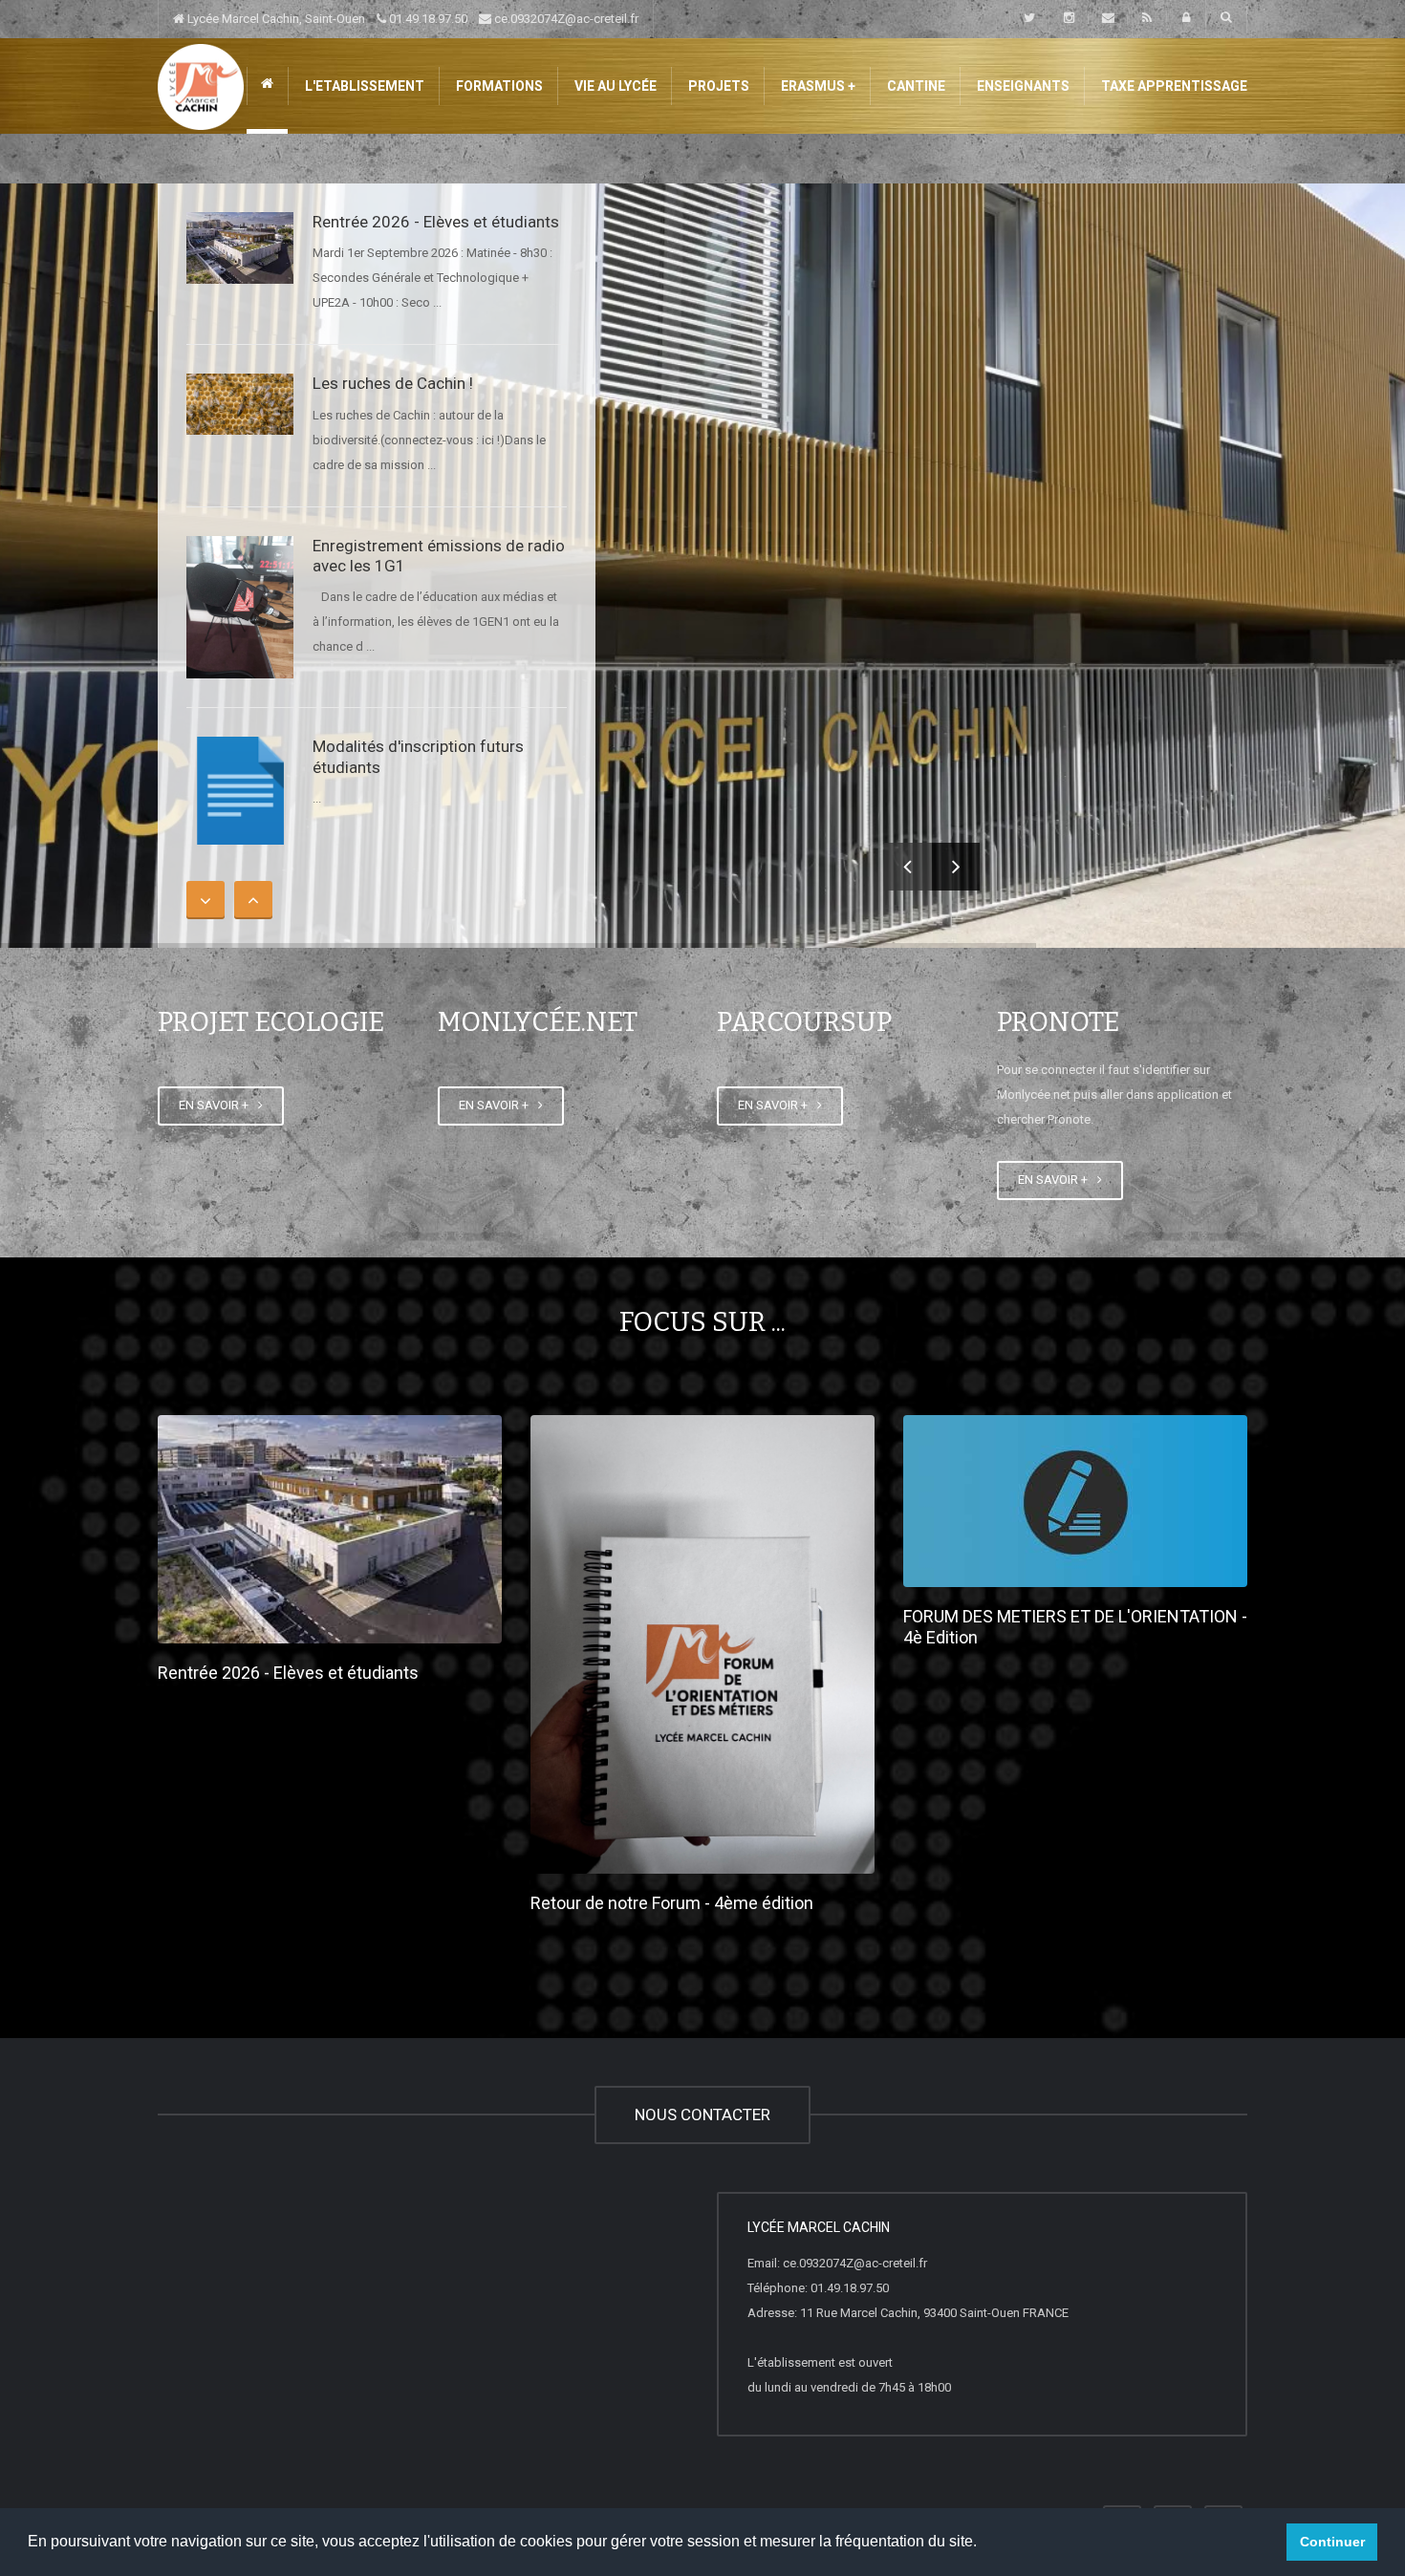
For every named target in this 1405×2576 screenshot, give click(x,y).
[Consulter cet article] (240, 248)
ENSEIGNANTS (1022, 86)
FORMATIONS (498, 86)
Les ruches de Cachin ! (393, 383)
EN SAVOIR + (216, 1105)
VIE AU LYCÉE (614, 86)
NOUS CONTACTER (702, 2114)
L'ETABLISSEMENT (363, 86)
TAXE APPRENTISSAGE (1173, 86)
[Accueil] (201, 86)
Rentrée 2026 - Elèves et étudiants (436, 222)
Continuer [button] (1332, 2542)
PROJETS (717, 86)
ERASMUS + (817, 86)
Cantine (915, 86)
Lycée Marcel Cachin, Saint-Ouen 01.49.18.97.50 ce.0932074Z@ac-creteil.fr (411, 19)
